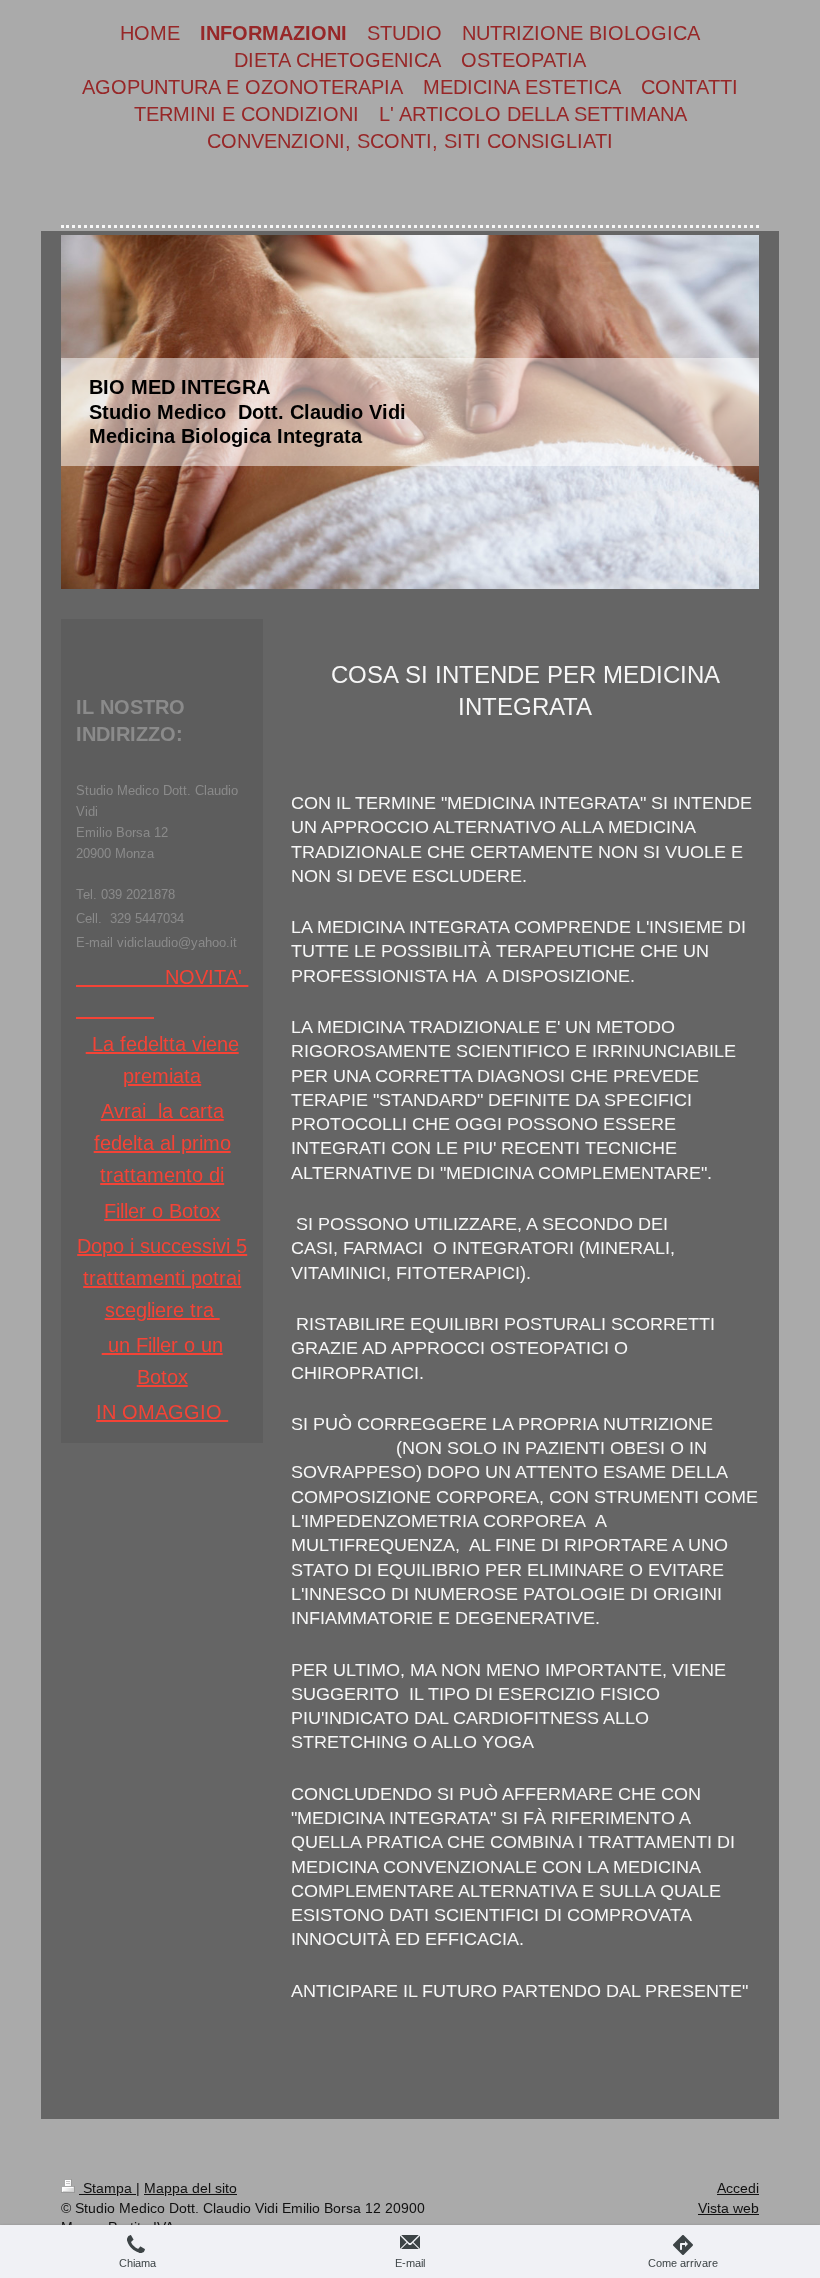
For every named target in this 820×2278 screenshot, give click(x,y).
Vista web (728, 2208)
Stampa (107, 2188)
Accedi (738, 2188)
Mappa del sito (190, 2188)
